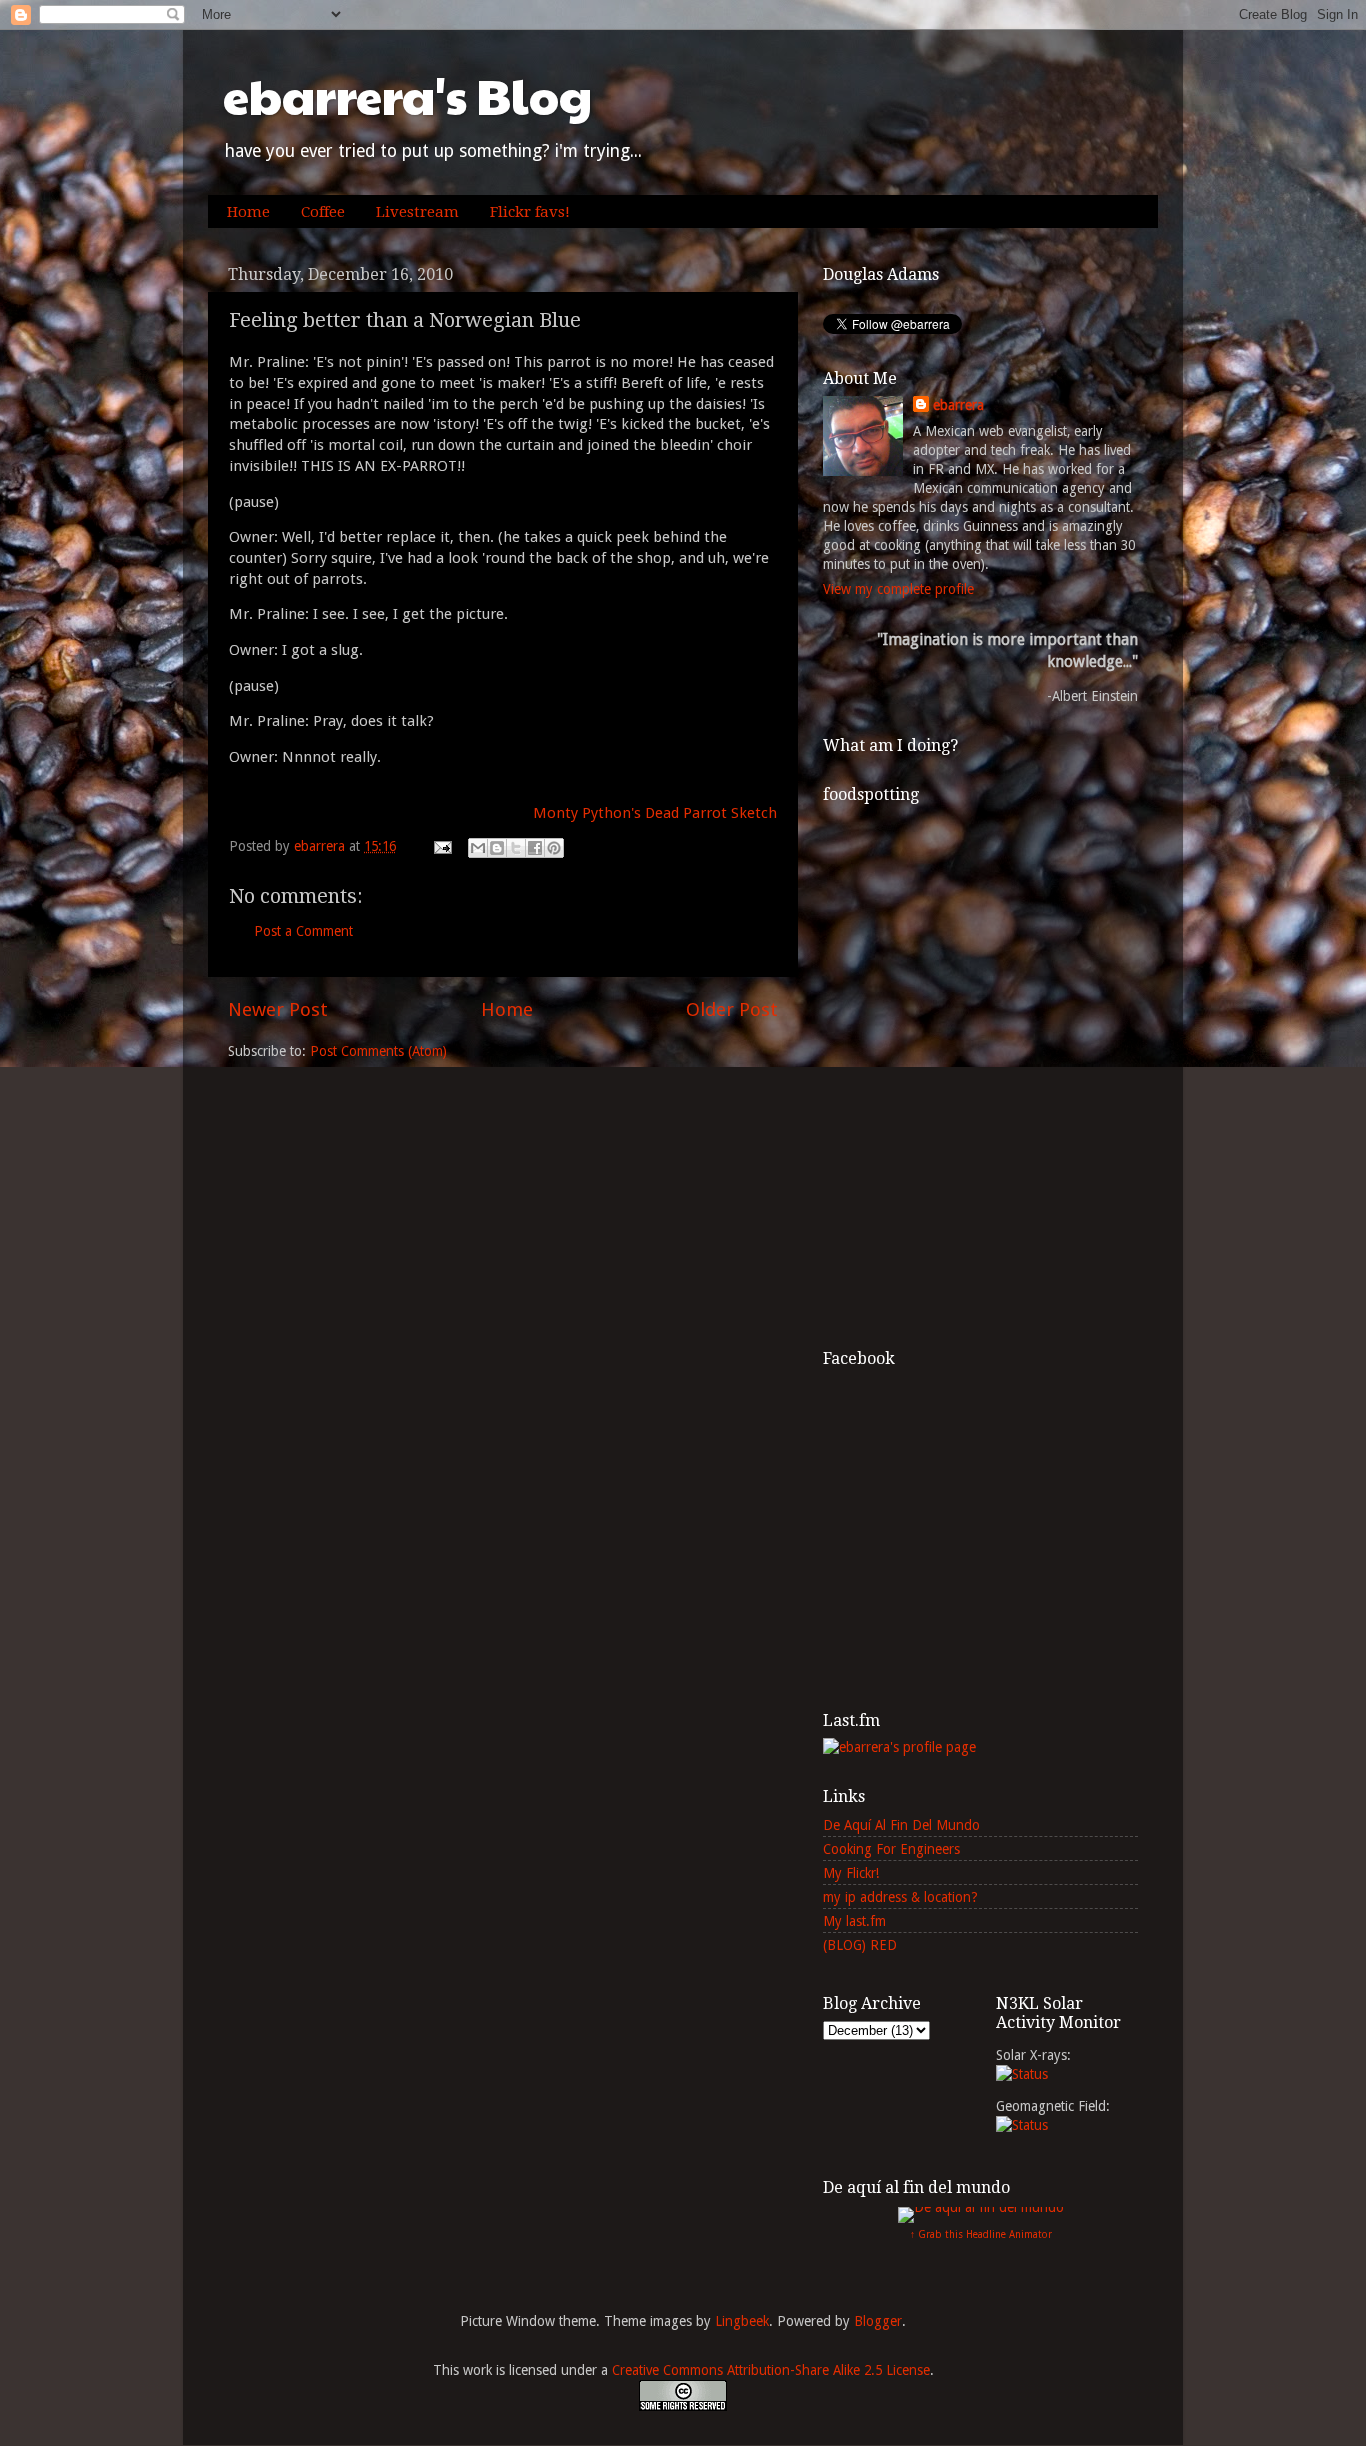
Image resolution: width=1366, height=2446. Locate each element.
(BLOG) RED (860, 1945)
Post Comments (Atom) (378, 1051)
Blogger (878, 2321)
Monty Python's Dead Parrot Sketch (655, 813)
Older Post (732, 1009)
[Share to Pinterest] (554, 848)
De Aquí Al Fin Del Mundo (901, 1825)
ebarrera (958, 405)
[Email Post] (441, 846)
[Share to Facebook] (535, 848)
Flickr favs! (530, 212)
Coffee (323, 212)
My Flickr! (851, 1873)
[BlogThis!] (497, 848)
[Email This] (478, 848)
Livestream (417, 212)
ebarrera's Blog (407, 95)
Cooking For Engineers (891, 1849)
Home (248, 212)
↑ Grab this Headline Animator (981, 2234)
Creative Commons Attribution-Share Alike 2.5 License (771, 2370)
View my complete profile (898, 589)
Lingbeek (742, 2321)
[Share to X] (516, 848)
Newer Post (278, 1009)
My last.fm (854, 1921)
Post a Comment (303, 931)
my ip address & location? (900, 1897)
